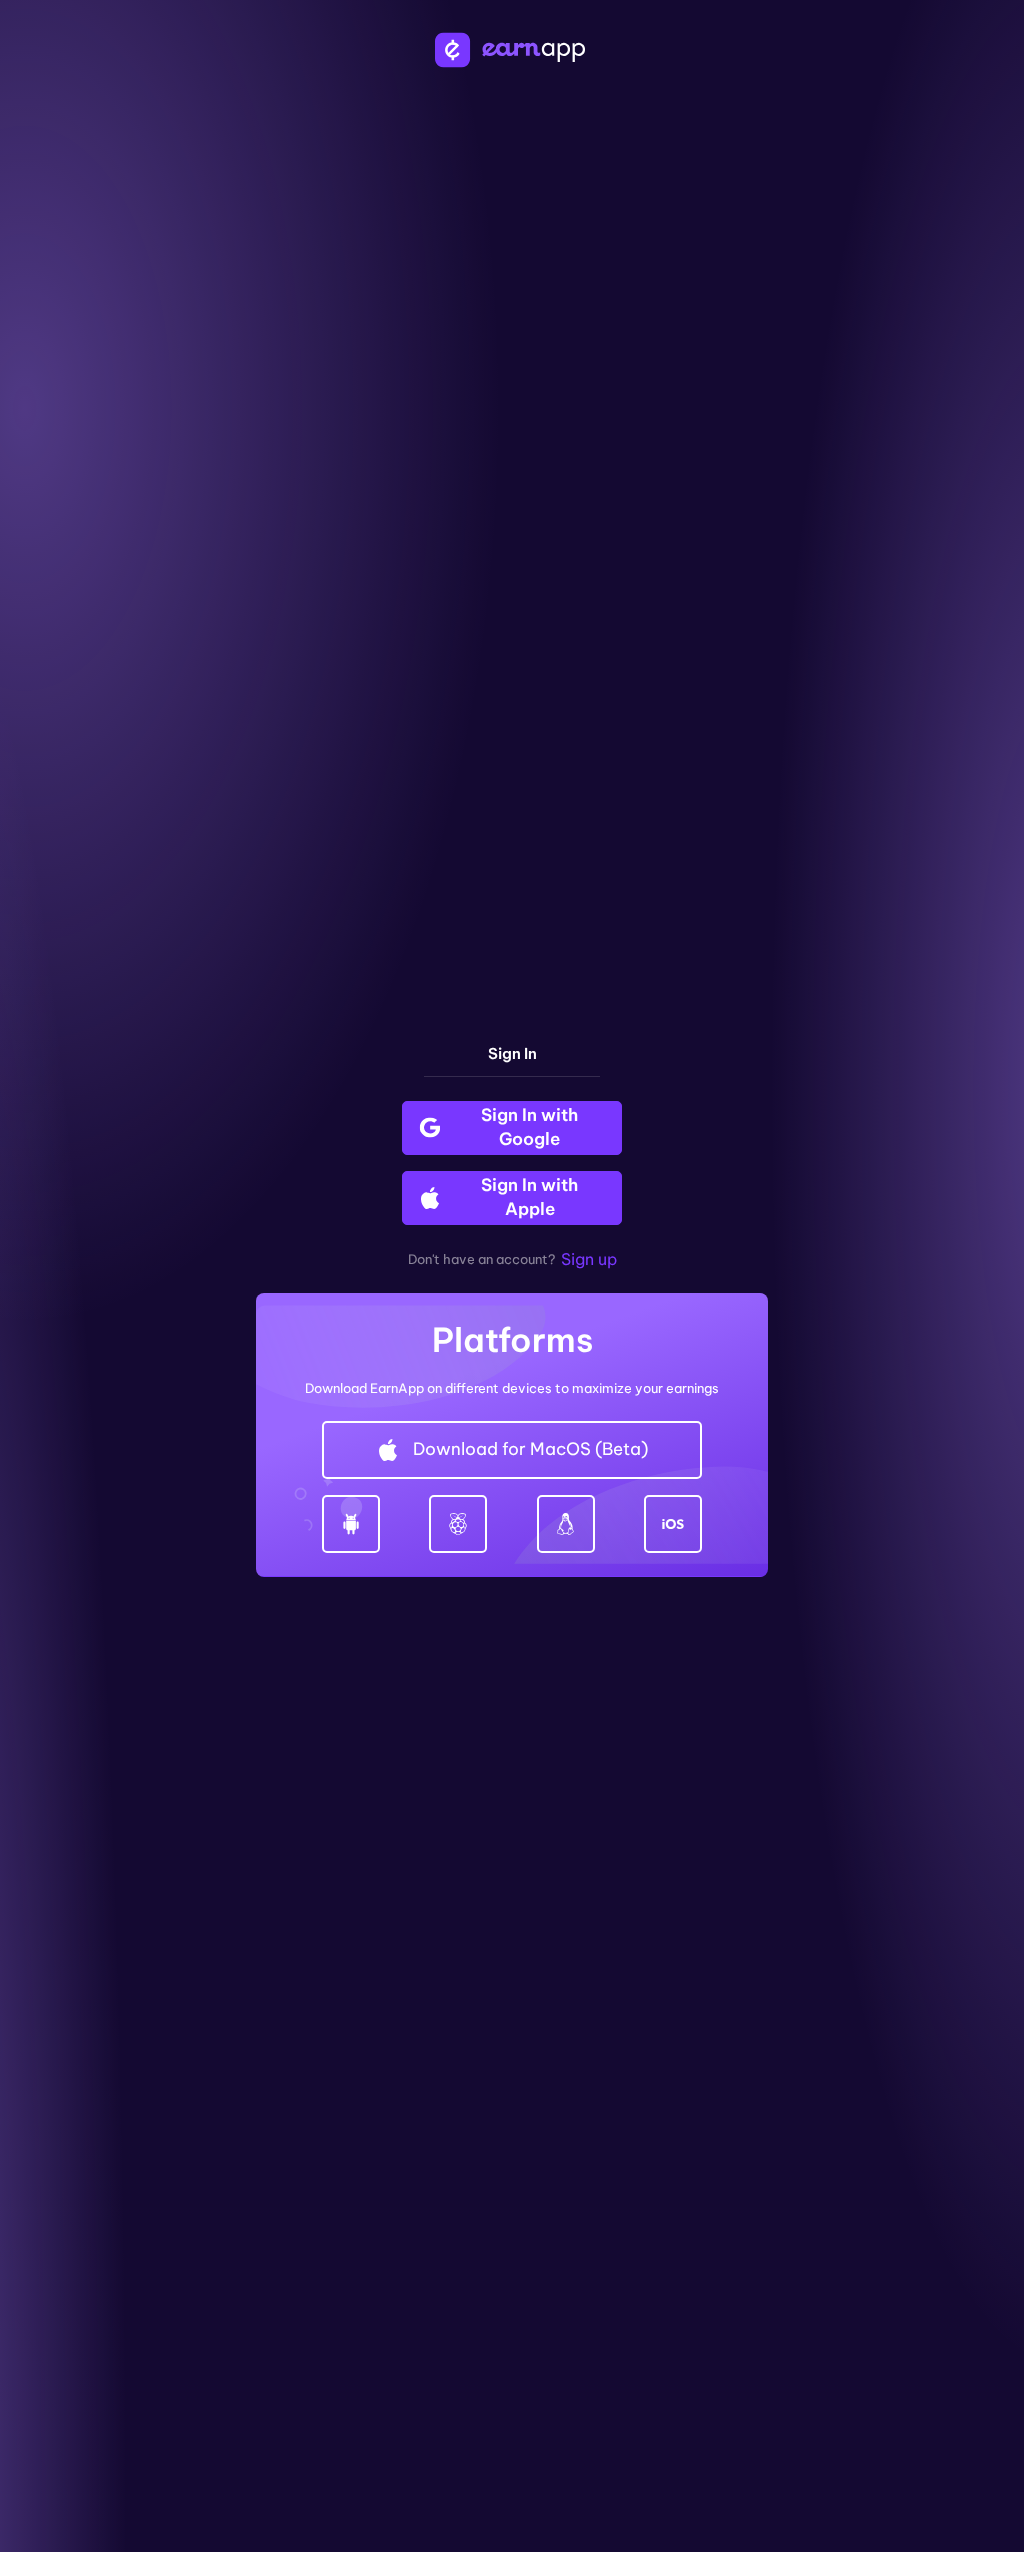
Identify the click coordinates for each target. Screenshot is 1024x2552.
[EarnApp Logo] (512, 50)
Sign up (589, 1259)
